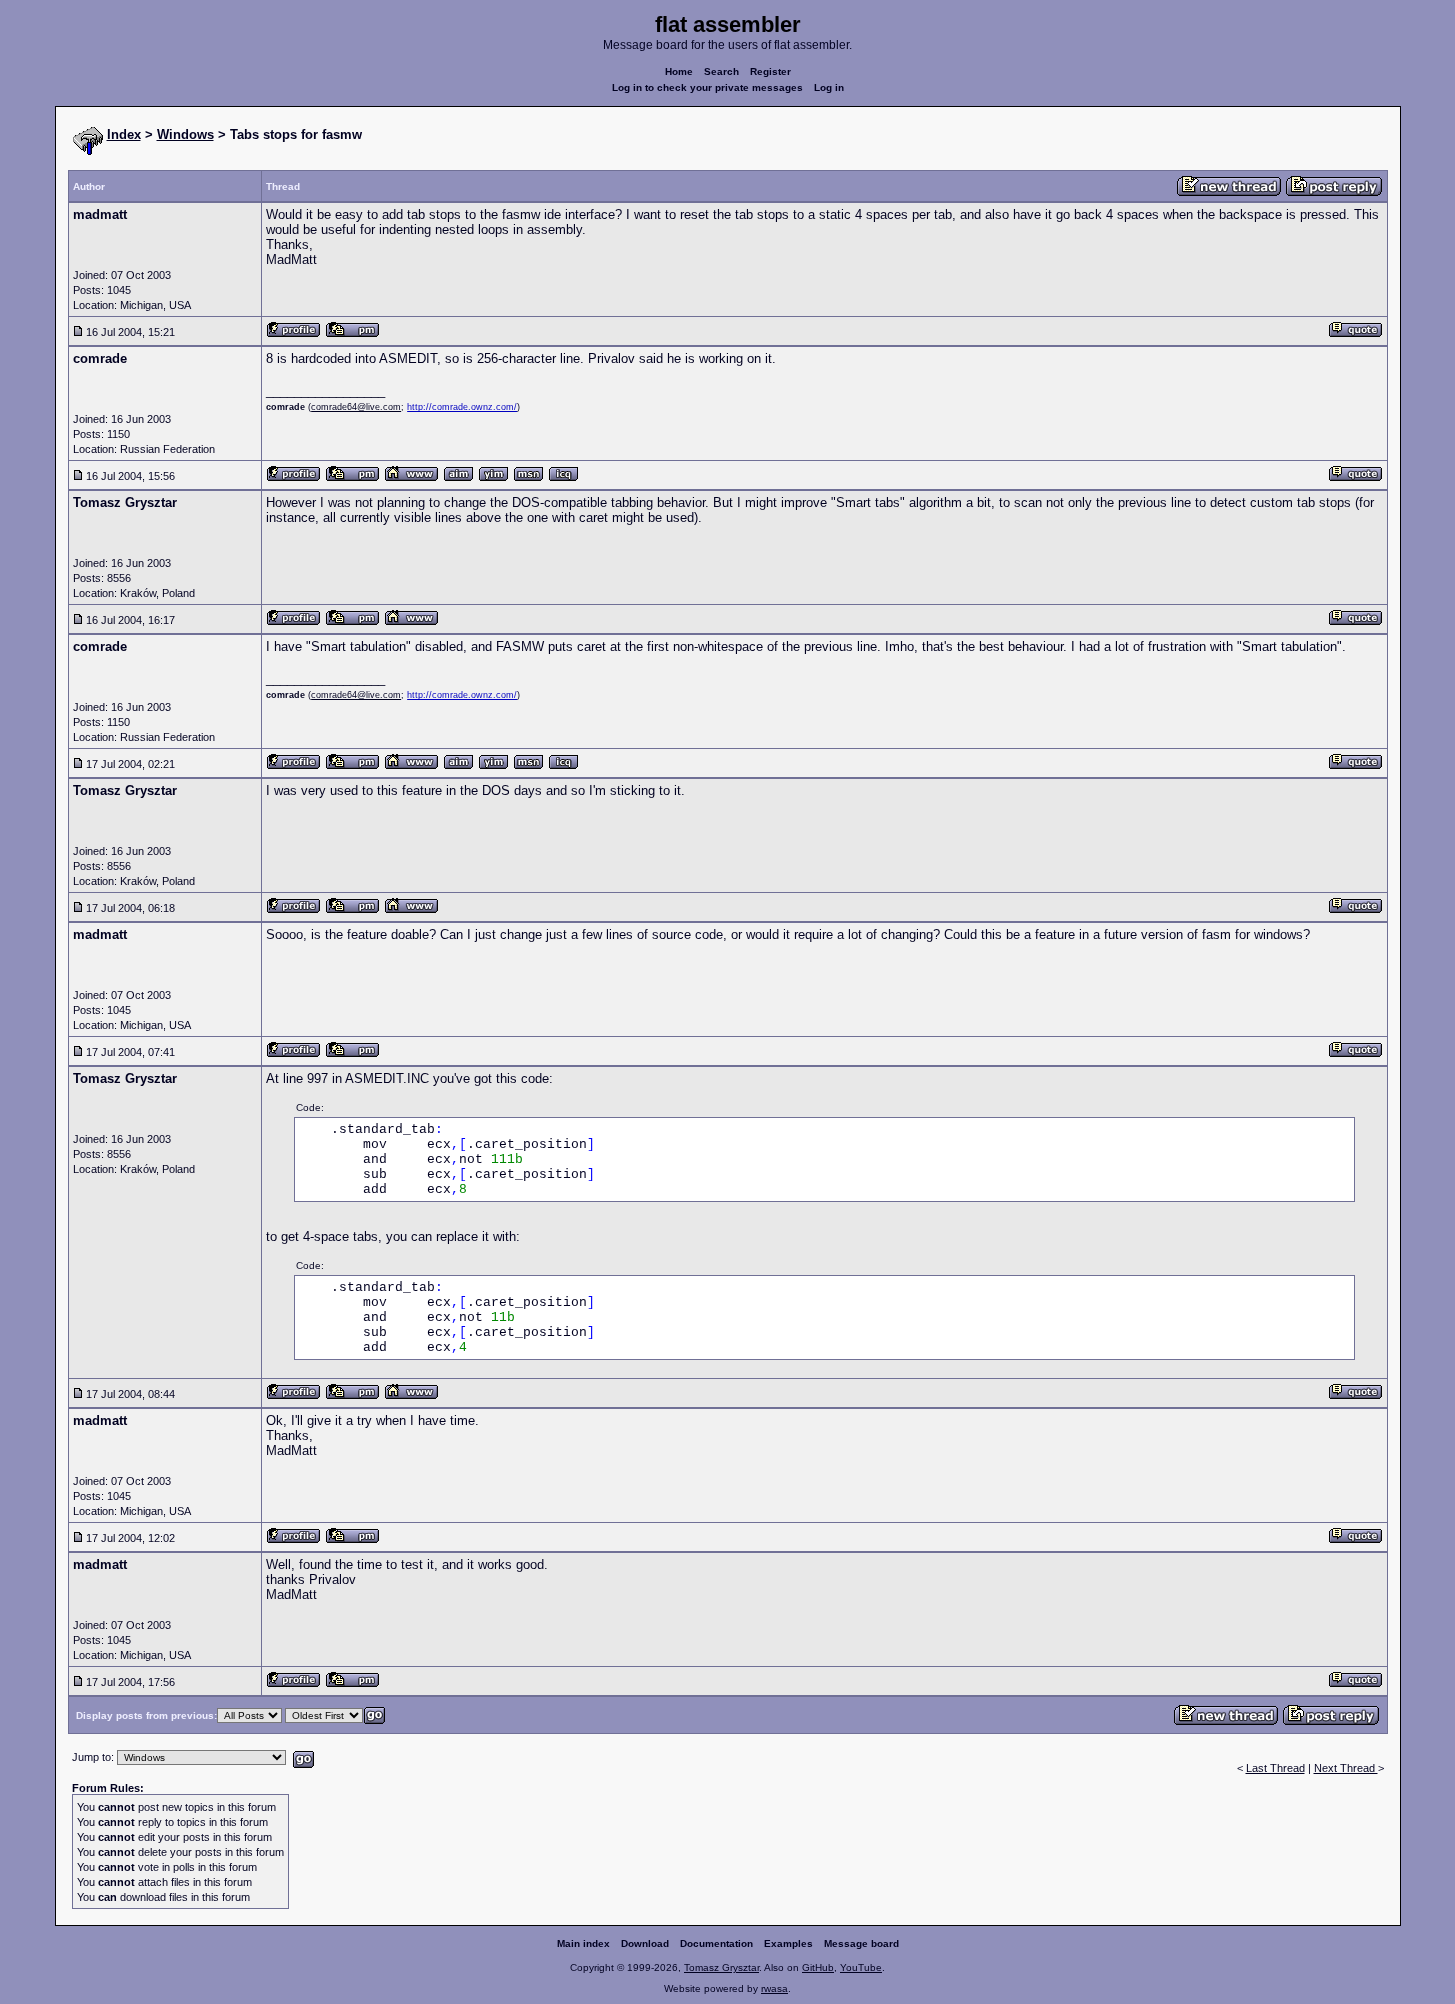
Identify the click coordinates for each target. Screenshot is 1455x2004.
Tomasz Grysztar (721, 1967)
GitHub (818, 1967)
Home (679, 71)
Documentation (716, 1943)
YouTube (861, 1967)
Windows (185, 134)
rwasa (774, 1988)
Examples (788, 1943)
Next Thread (1346, 1768)
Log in (829, 87)
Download (645, 1943)
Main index (583, 1943)
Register (770, 71)
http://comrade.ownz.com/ (462, 407)
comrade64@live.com (356, 407)
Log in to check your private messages (707, 87)
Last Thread (1275, 1768)
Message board (861, 1943)
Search (721, 71)
